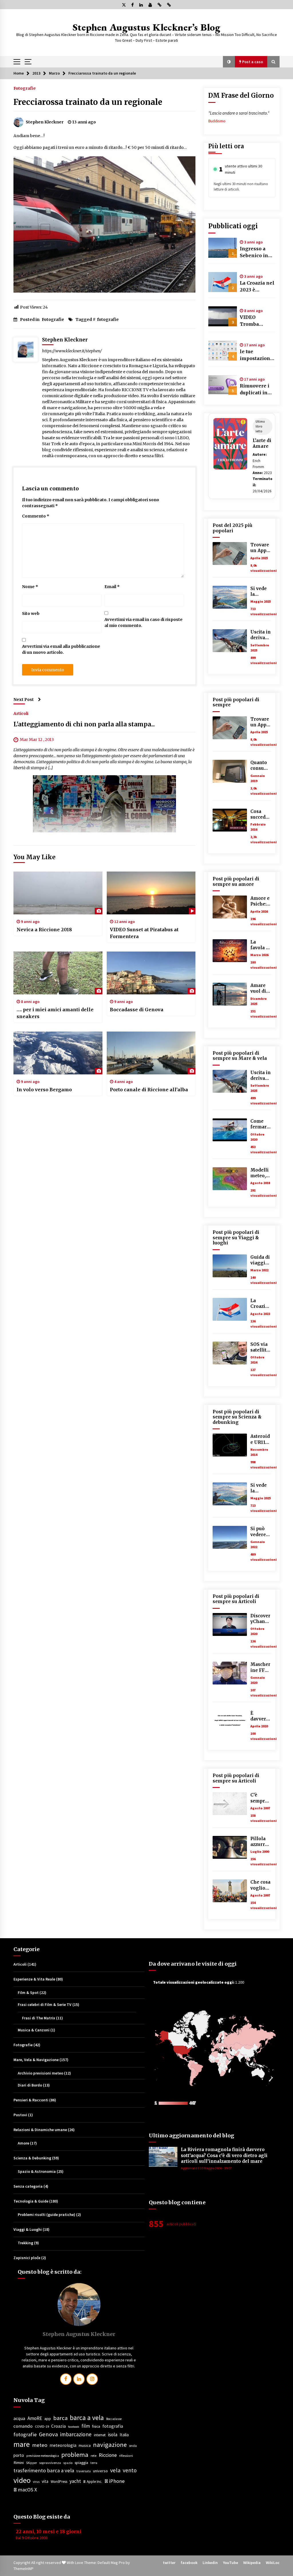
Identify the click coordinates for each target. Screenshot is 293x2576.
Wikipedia (252, 2563)
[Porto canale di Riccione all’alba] (151, 1053)
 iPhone (115, 2481)
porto (19, 2455)
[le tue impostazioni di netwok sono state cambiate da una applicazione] (223, 351)
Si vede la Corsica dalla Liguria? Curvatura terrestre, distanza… (261, 592)
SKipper (31, 2463)
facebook (74, 2427)
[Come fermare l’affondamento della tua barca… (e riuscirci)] (230, 1130)
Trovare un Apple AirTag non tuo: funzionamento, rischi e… (261, 548)
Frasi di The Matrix (39, 2018)
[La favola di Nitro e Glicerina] (230, 951)
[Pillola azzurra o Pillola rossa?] (230, 1847)
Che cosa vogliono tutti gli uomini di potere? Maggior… (261, 1885)
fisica (96, 2426)
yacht (75, 2481)
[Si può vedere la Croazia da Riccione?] (230, 1537)
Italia (124, 2435)
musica (85, 2445)
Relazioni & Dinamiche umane (40, 2130)
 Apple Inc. (93, 2482)
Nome (30, 587)
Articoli (21, 713)
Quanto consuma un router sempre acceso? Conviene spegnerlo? (261, 766)
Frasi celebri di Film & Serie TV (45, 2005)
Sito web (31, 613)
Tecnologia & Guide (31, 2201)
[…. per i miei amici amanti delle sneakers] (58, 973)
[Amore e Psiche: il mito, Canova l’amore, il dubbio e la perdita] (230, 907)
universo (100, 2471)
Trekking (25, 2243)
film (86, 2426)
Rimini (19, 2463)
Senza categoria (28, 2186)
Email (112, 587)
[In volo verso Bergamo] (58, 1053)
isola (113, 2435)
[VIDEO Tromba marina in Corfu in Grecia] (223, 316)
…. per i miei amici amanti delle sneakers (55, 1013)
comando (23, 2426)
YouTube (230, 2563)
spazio (68, 2463)
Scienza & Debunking (32, 2158)
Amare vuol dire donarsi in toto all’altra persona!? (261, 989)
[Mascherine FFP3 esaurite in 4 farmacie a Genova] (230, 1673)
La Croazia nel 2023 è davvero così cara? (257, 287)
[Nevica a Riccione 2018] (58, 893)
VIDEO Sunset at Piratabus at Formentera (144, 933)
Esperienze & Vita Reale (34, 1979)
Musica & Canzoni (34, 2030)
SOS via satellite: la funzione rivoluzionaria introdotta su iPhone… (261, 1347)
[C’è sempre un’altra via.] (230, 1804)
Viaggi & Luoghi (28, 2229)
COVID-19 (42, 2426)
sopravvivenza (50, 2463)
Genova (48, 2434)
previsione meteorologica (43, 2456)
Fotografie (25, 88)
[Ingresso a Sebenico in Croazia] (223, 248)
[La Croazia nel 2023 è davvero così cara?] (223, 282)
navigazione (110, 2445)
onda (133, 2446)
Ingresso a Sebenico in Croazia (254, 252)
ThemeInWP (23, 2569)
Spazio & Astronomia (37, 2171)
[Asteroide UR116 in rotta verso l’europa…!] (230, 1445)
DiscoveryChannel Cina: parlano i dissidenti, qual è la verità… (261, 1619)
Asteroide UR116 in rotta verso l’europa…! (260, 1439)
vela (115, 2470)
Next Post (24, 700)
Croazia (59, 2426)
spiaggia (81, 2463)
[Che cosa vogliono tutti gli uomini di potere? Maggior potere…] (230, 1891)
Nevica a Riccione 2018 (44, 930)
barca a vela (87, 2418)
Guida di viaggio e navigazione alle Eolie (260, 1260)
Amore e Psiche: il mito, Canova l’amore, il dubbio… (261, 901)
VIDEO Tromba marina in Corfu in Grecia (252, 321)
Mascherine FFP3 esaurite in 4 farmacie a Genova (261, 1667)
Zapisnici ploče (27, 2258)
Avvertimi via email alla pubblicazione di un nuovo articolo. (61, 649)
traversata (84, 2471)
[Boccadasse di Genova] (151, 973)
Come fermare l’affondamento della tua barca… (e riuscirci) (260, 1124)
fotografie (108, 319)
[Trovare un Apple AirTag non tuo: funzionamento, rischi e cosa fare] (230, 553)
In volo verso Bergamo (44, 1090)
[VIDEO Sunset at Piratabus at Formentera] (151, 893)
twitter (169, 2563)
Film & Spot (28, 1993)
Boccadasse (114, 2419)
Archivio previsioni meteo (40, 2073)
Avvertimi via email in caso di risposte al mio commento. (143, 622)
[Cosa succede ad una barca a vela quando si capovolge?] (230, 820)
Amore (23, 2143)
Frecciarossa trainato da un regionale (88, 102)
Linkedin (210, 2563)
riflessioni (126, 2456)
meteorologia (63, 2445)
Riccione (108, 2455)
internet (100, 2435)
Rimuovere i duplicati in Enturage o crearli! (255, 389)
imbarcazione (76, 2434)
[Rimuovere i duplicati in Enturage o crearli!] (223, 385)
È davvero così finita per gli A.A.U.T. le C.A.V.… (260, 1716)
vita (45, 2481)
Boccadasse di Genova (137, 1010)
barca (60, 2418)
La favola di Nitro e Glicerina (260, 945)
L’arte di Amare (262, 443)
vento (130, 2470)
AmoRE (35, 2418)
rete (94, 2456)
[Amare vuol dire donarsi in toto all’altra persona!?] (230, 994)
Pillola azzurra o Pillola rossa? (260, 1842)
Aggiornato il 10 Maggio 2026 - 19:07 (206, 2168)
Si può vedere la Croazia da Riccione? (260, 1532)
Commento (36, 516)
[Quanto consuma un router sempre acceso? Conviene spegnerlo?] (230, 771)
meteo (40, 2445)
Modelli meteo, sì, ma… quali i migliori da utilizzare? (260, 1173)
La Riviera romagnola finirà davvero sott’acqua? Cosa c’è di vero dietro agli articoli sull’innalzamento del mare (224, 2155)
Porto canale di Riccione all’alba (149, 1090)
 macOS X (25, 2490)
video (22, 2480)
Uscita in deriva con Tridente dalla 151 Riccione (261, 635)
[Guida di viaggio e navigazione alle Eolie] (230, 1266)
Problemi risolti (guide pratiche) (46, 2215)
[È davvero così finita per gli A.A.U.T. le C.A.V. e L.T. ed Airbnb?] (230, 1722)
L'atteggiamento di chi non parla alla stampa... (84, 724)
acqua (19, 2418)
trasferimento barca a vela (44, 2470)
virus (36, 2482)
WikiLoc (273, 2563)
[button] (229, 62)
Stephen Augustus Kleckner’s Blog (146, 27)
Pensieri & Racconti (31, 2100)
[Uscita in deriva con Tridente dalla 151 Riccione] (230, 641)
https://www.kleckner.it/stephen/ (72, 351)
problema (75, 2455)
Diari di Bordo (30, 2085)
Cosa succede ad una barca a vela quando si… (259, 815)
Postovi (20, 2115)
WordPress (59, 2482)
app (48, 2419)
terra (94, 2463)
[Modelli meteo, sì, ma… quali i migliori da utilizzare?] (230, 1179)
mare (22, 2444)
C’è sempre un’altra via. (259, 1798)
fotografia (113, 2426)
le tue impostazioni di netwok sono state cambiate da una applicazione (256, 355)
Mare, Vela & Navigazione (36, 2060)
